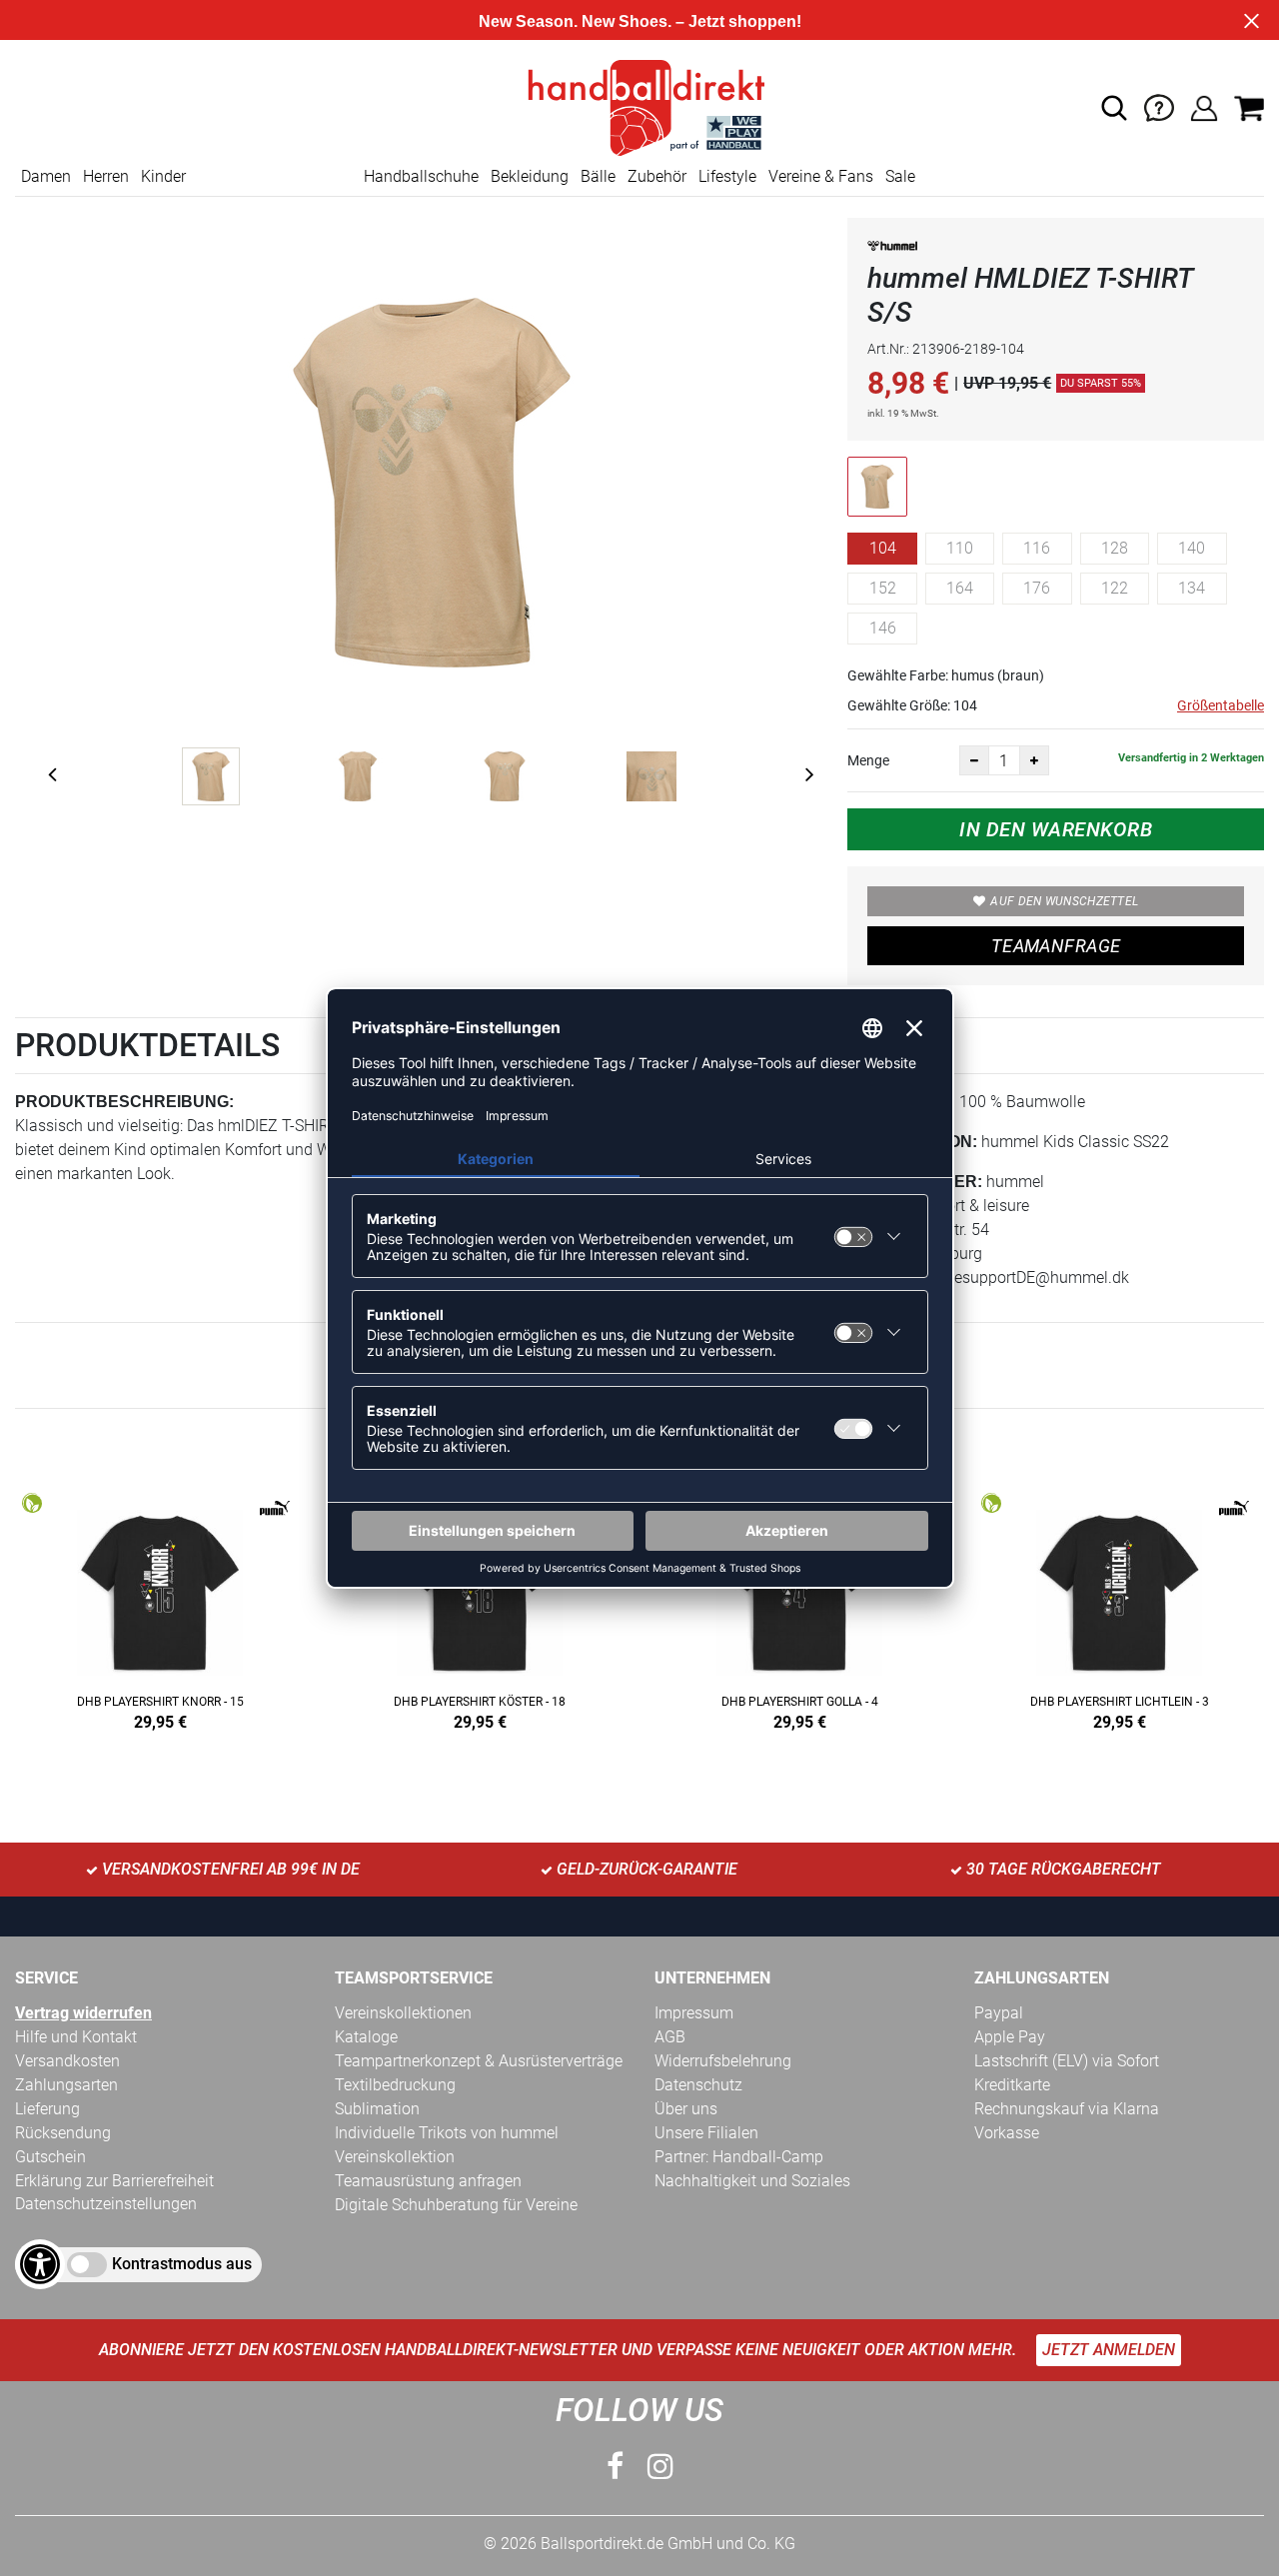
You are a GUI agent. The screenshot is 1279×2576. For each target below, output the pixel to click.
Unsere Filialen (706, 2133)
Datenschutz (698, 2085)
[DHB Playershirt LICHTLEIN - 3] (1119, 1608)
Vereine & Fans (821, 176)
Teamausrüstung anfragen (428, 2181)
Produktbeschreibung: (124, 1102)
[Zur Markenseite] (892, 249)
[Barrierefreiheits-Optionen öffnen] (40, 2264)
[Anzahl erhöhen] (1034, 760)
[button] (1114, 108)
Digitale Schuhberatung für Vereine (456, 2205)
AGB (670, 2037)
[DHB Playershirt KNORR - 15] (160, 1608)
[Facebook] (615, 2467)
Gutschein (50, 2157)
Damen (46, 176)
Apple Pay (1010, 2037)
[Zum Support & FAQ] (1159, 106)
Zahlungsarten (66, 2085)
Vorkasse (1007, 2133)
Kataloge (366, 2037)
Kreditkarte (1012, 2085)
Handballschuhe (421, 176)
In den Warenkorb (1056, 829)
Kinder (163, 176)
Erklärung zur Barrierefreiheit (114, 2181)
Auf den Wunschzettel (1064, 901)
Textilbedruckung (395, 2085)
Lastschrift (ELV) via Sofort (1067, 2061)
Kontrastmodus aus (182, 2264)
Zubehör (657, 176)
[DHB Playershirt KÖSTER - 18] (480, 1608)
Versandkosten (67, 2061)
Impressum (694, 2013)
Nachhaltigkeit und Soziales (752, 2181)
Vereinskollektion (395, 2157)
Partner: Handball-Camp (739, 2157)
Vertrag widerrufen (83, 2013)
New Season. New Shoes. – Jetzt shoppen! (640, 21)
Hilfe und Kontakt (76, 2037)
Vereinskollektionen (403, 2013)
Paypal (999, 2013)
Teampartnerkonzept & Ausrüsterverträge (479, 2061)
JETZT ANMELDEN (1109, 2350)
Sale (900, 176)
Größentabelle (1221, 705)
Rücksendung (63, 2133)
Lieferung (47, 2109)
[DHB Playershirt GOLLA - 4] (799, 1608)
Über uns (686, 2109)
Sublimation (377, 2109)
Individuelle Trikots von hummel (447, 2133)
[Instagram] (660, 2467)
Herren (106, 176)
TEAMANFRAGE (1056, 946)
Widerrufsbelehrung (723, 2061)
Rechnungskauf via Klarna (1067, 2109)
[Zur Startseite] (639, 106)
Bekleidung (530, 176)
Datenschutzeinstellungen (106, 2204)
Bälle (598, 176)
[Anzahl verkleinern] (974, 760)
